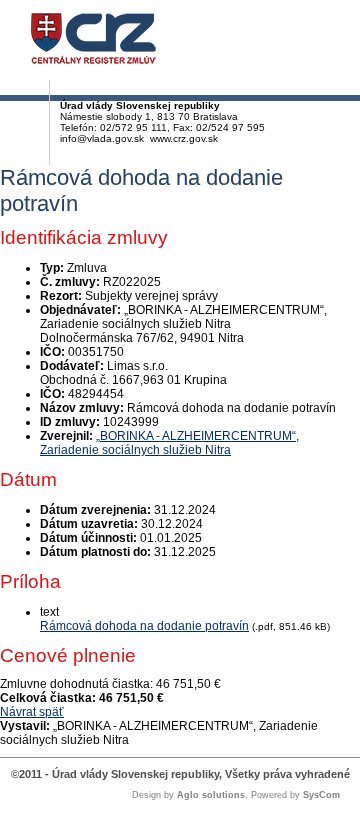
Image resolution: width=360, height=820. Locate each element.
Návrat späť (32, 712)
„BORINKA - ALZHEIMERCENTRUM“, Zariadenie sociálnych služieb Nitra (169, 443)
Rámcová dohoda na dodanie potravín (144, 626)
